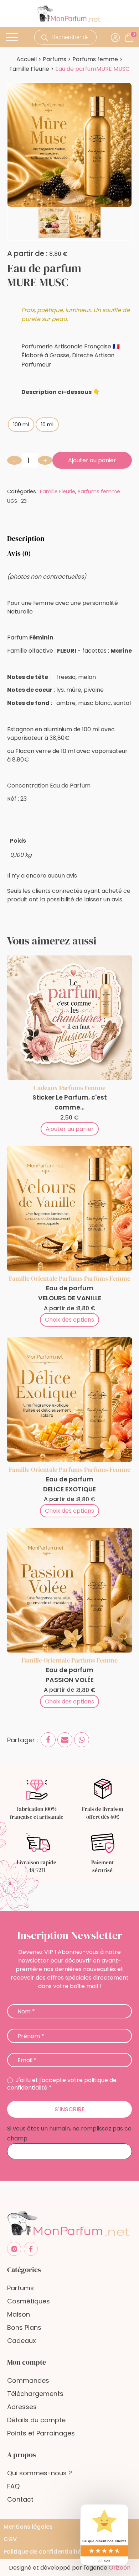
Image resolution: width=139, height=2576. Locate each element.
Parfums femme (95, 59)
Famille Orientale (33, 1278)
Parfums (55, 59)
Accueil (27, 59)
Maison (19, 2314)
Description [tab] (26, 538)
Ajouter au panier (92, 460)
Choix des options (69, 1320)
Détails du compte (36, 2420)
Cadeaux (46, 1088)
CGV (10, 2539)
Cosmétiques (29, 2301)
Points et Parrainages (41, 2433)
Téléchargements (35, 2394)
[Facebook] (48, 1740)
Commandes (28, 2380)
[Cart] (134, 34)
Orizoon (120, 2568)
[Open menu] (13, 37)
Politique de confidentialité (42, 2552)
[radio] (21, 425)
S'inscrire (69, 2109)
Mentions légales (28, 2527)
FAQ (13, 2486)
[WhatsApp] (82, 1740)
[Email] (65, 1740)
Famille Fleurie (29, 69)
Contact (20, 2499)
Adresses (22, 2407)
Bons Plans (24, 2327)
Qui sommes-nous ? (40, 2473)
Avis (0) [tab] (19, 553)
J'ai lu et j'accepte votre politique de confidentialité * (62, 2084)
